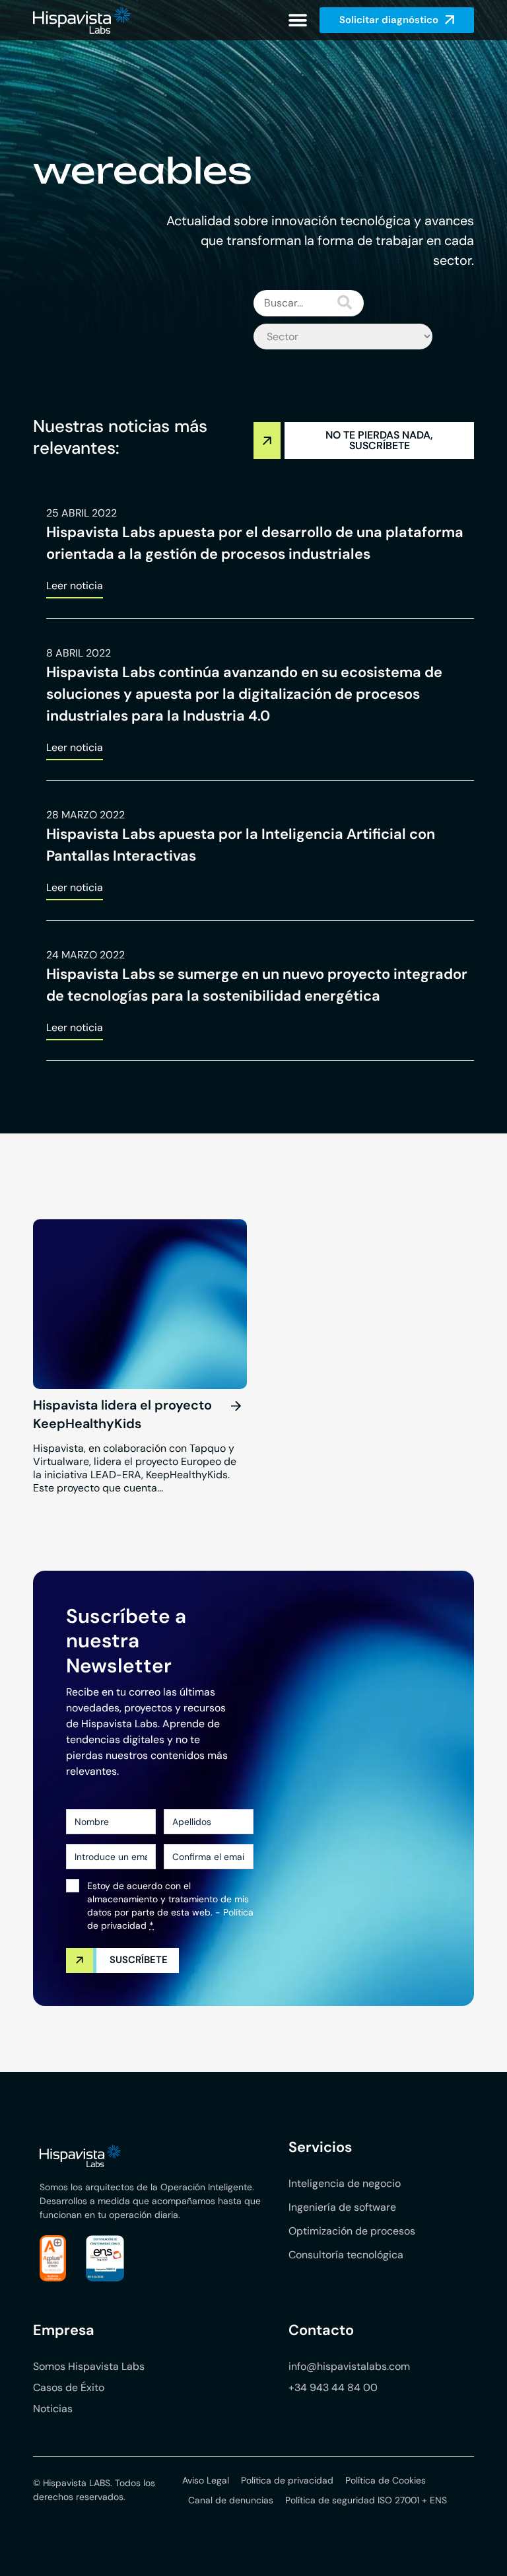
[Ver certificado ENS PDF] (105, 2258)
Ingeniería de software (342, 2207)
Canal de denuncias (231, 2500)
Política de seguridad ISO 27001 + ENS (366, 2500)
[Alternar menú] (298, 20)
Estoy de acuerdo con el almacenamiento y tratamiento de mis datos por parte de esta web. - (170, 1906)
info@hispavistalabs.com (349, 2366)
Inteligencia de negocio (345, 2183)
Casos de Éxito (69, 2387)
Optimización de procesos (352, 2231)
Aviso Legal (206, 2480)
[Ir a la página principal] (82, 20)
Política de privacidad (287, 2480)
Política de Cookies (386, 2480)
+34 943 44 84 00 (333, 2387)
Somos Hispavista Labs (89, 2366)
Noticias (53, 2409)
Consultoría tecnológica (346, 2255)
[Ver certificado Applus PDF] (53, 2258)
